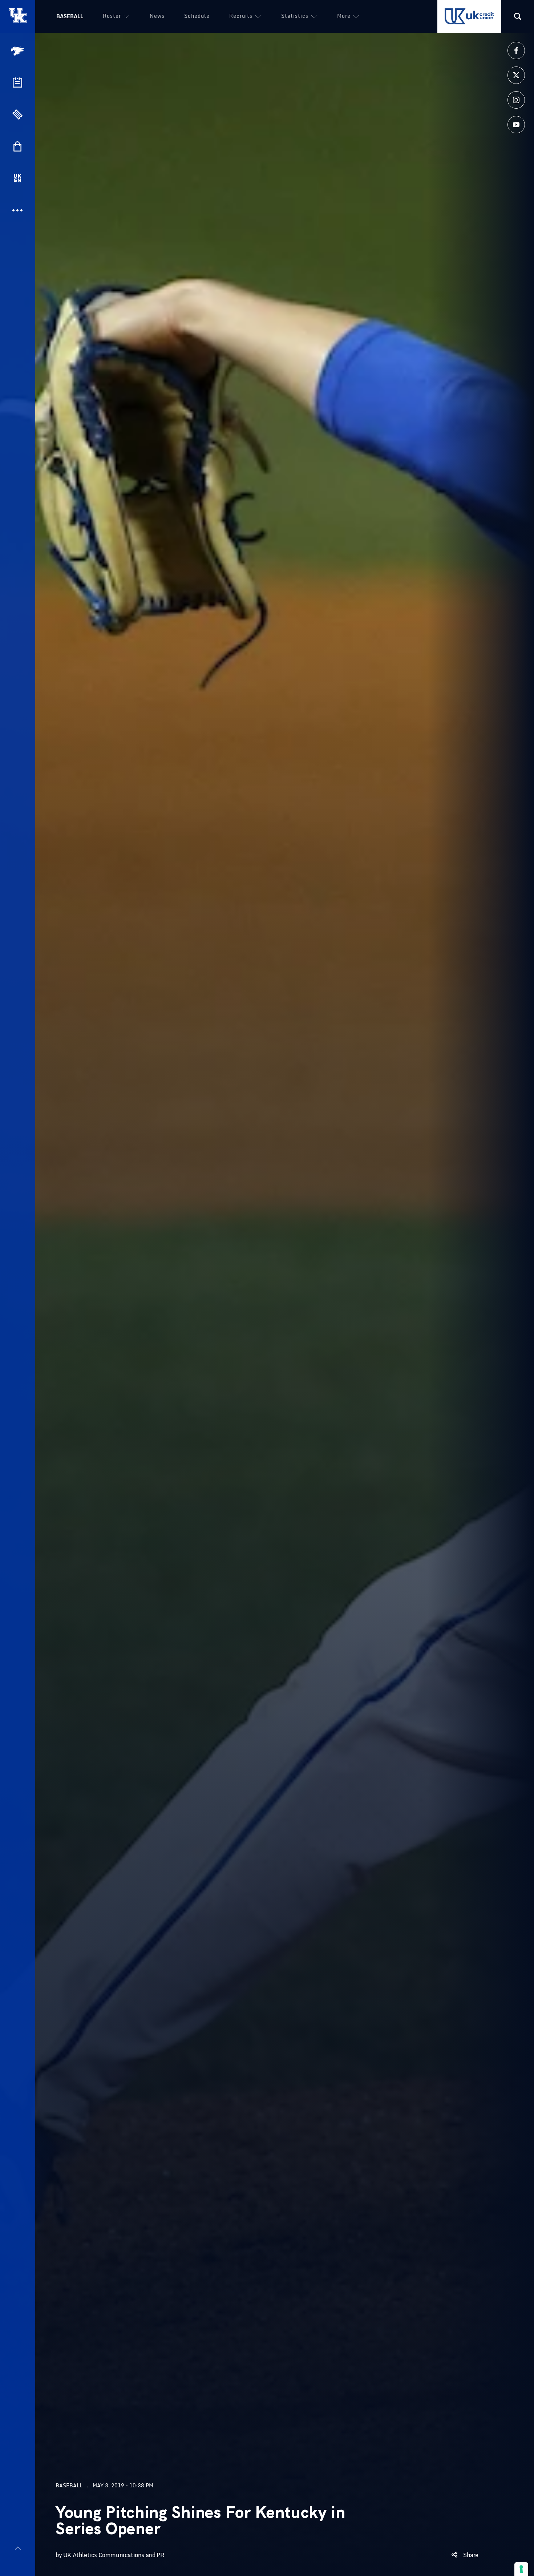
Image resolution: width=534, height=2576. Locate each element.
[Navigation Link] (18, 51)
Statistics (295, 16)
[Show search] (518, 16)
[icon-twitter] (516, 75)
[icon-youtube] (516, 125)
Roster (112, 16)
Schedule (197, 16)
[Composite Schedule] (17, 82)
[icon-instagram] (516, 100)
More (344, 16)
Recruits (241, 16)
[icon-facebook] (516, 51)
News (157, 16)
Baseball (70, 16)
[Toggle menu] (18, 2548)
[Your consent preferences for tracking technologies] (521, 2569)
